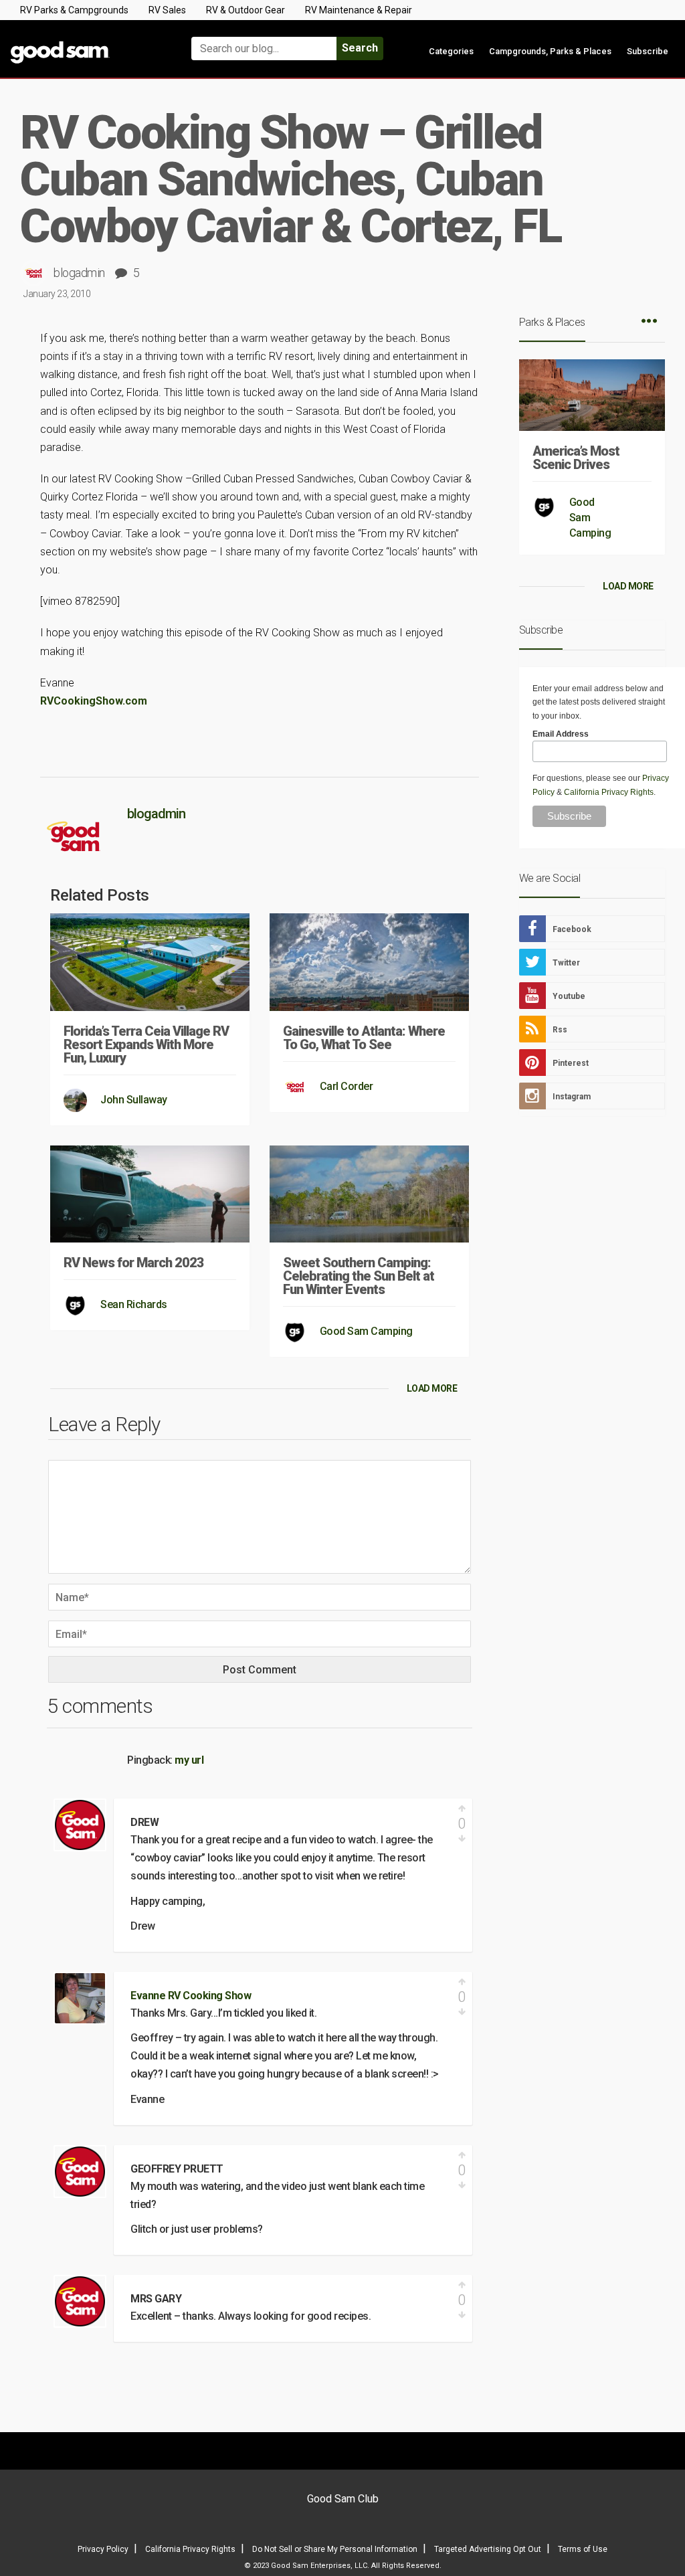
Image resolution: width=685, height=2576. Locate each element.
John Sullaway (134, 1100)
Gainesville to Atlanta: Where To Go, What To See (364, 1038)
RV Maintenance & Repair (359, 10)
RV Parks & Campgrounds (74, 10)
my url (189, 1760)
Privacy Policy (103, 2549)
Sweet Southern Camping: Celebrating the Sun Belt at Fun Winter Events (359, 1276)
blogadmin (79, 273)
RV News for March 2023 (134, 1263)
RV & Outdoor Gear (246, 10)
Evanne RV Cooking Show (191, 1996)
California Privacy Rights (609, 792)
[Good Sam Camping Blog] (86, 42)
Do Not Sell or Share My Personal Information (335, 2549)
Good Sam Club (343, 2499)
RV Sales (167, 10)
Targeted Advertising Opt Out (488, 2549)
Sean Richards (134, 1304)
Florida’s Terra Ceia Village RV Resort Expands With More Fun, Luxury (146, 1044)
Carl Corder (347, 1086)
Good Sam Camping (366, 1331)
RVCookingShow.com (95, 701)
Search (360, 48)
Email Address (561, 734)
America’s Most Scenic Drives (576, 458)
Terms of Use (583, 2549)
